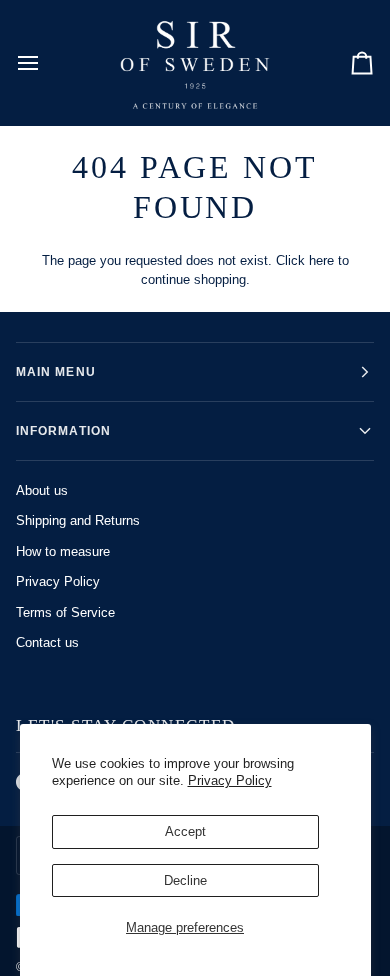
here (321, 260)
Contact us (47, 642)
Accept (185, 831)
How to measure (63, 551)
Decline (185, 880)
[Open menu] (46, 62)
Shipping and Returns (78, 520)
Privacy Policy (230, 780)
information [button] (63, 431)
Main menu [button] (56, 372)
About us (42, 490)
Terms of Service (65, 612)
